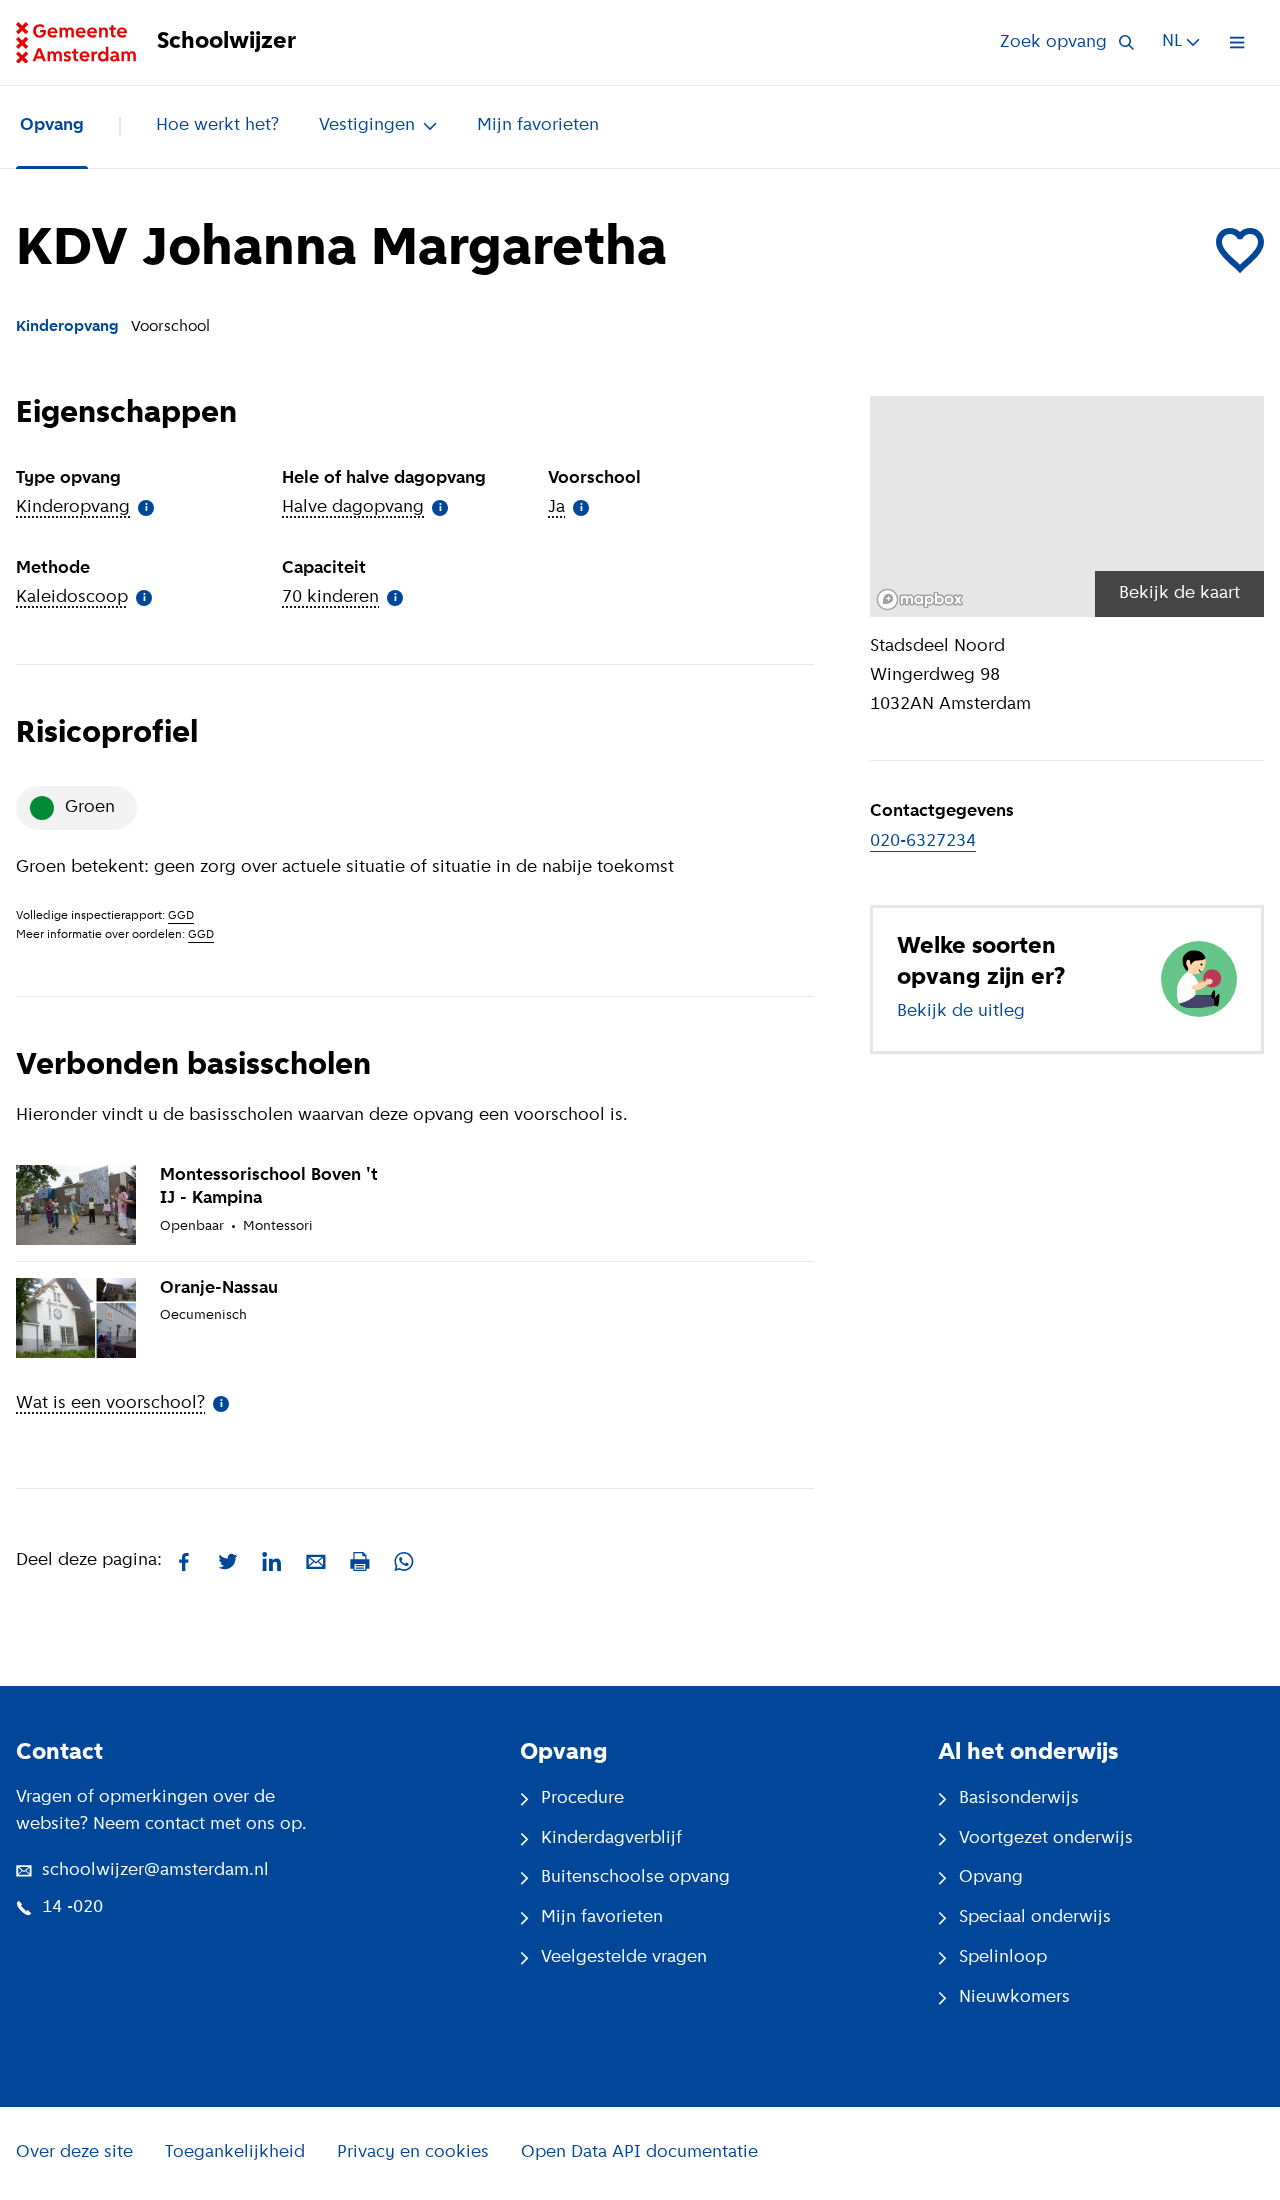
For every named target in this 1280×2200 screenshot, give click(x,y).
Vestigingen (367, 126)
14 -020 (72, 1908)
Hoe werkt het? (217, 126)
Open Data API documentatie (639, 2153)
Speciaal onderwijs (1035, 1918)
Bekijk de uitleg (961, 1012)
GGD (181, 916)
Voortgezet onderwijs (1046, 1839)
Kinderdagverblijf (611, 1839)
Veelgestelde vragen (624, 1958)
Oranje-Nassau (219, 1289)
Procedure (582, 1799)
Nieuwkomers (1014, 1998)
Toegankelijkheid (235, 2153)
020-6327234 (923, 842)
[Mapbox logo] (920, 599)
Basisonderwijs (1019, 1799)
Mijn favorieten (538, 126)
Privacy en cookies (413, 2153)
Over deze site (74, 2153)
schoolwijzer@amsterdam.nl (155, 1871)
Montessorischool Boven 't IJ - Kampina (269, 1187)
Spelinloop (1003, 1958)
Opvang (52, 126)
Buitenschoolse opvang (635, 1878)
